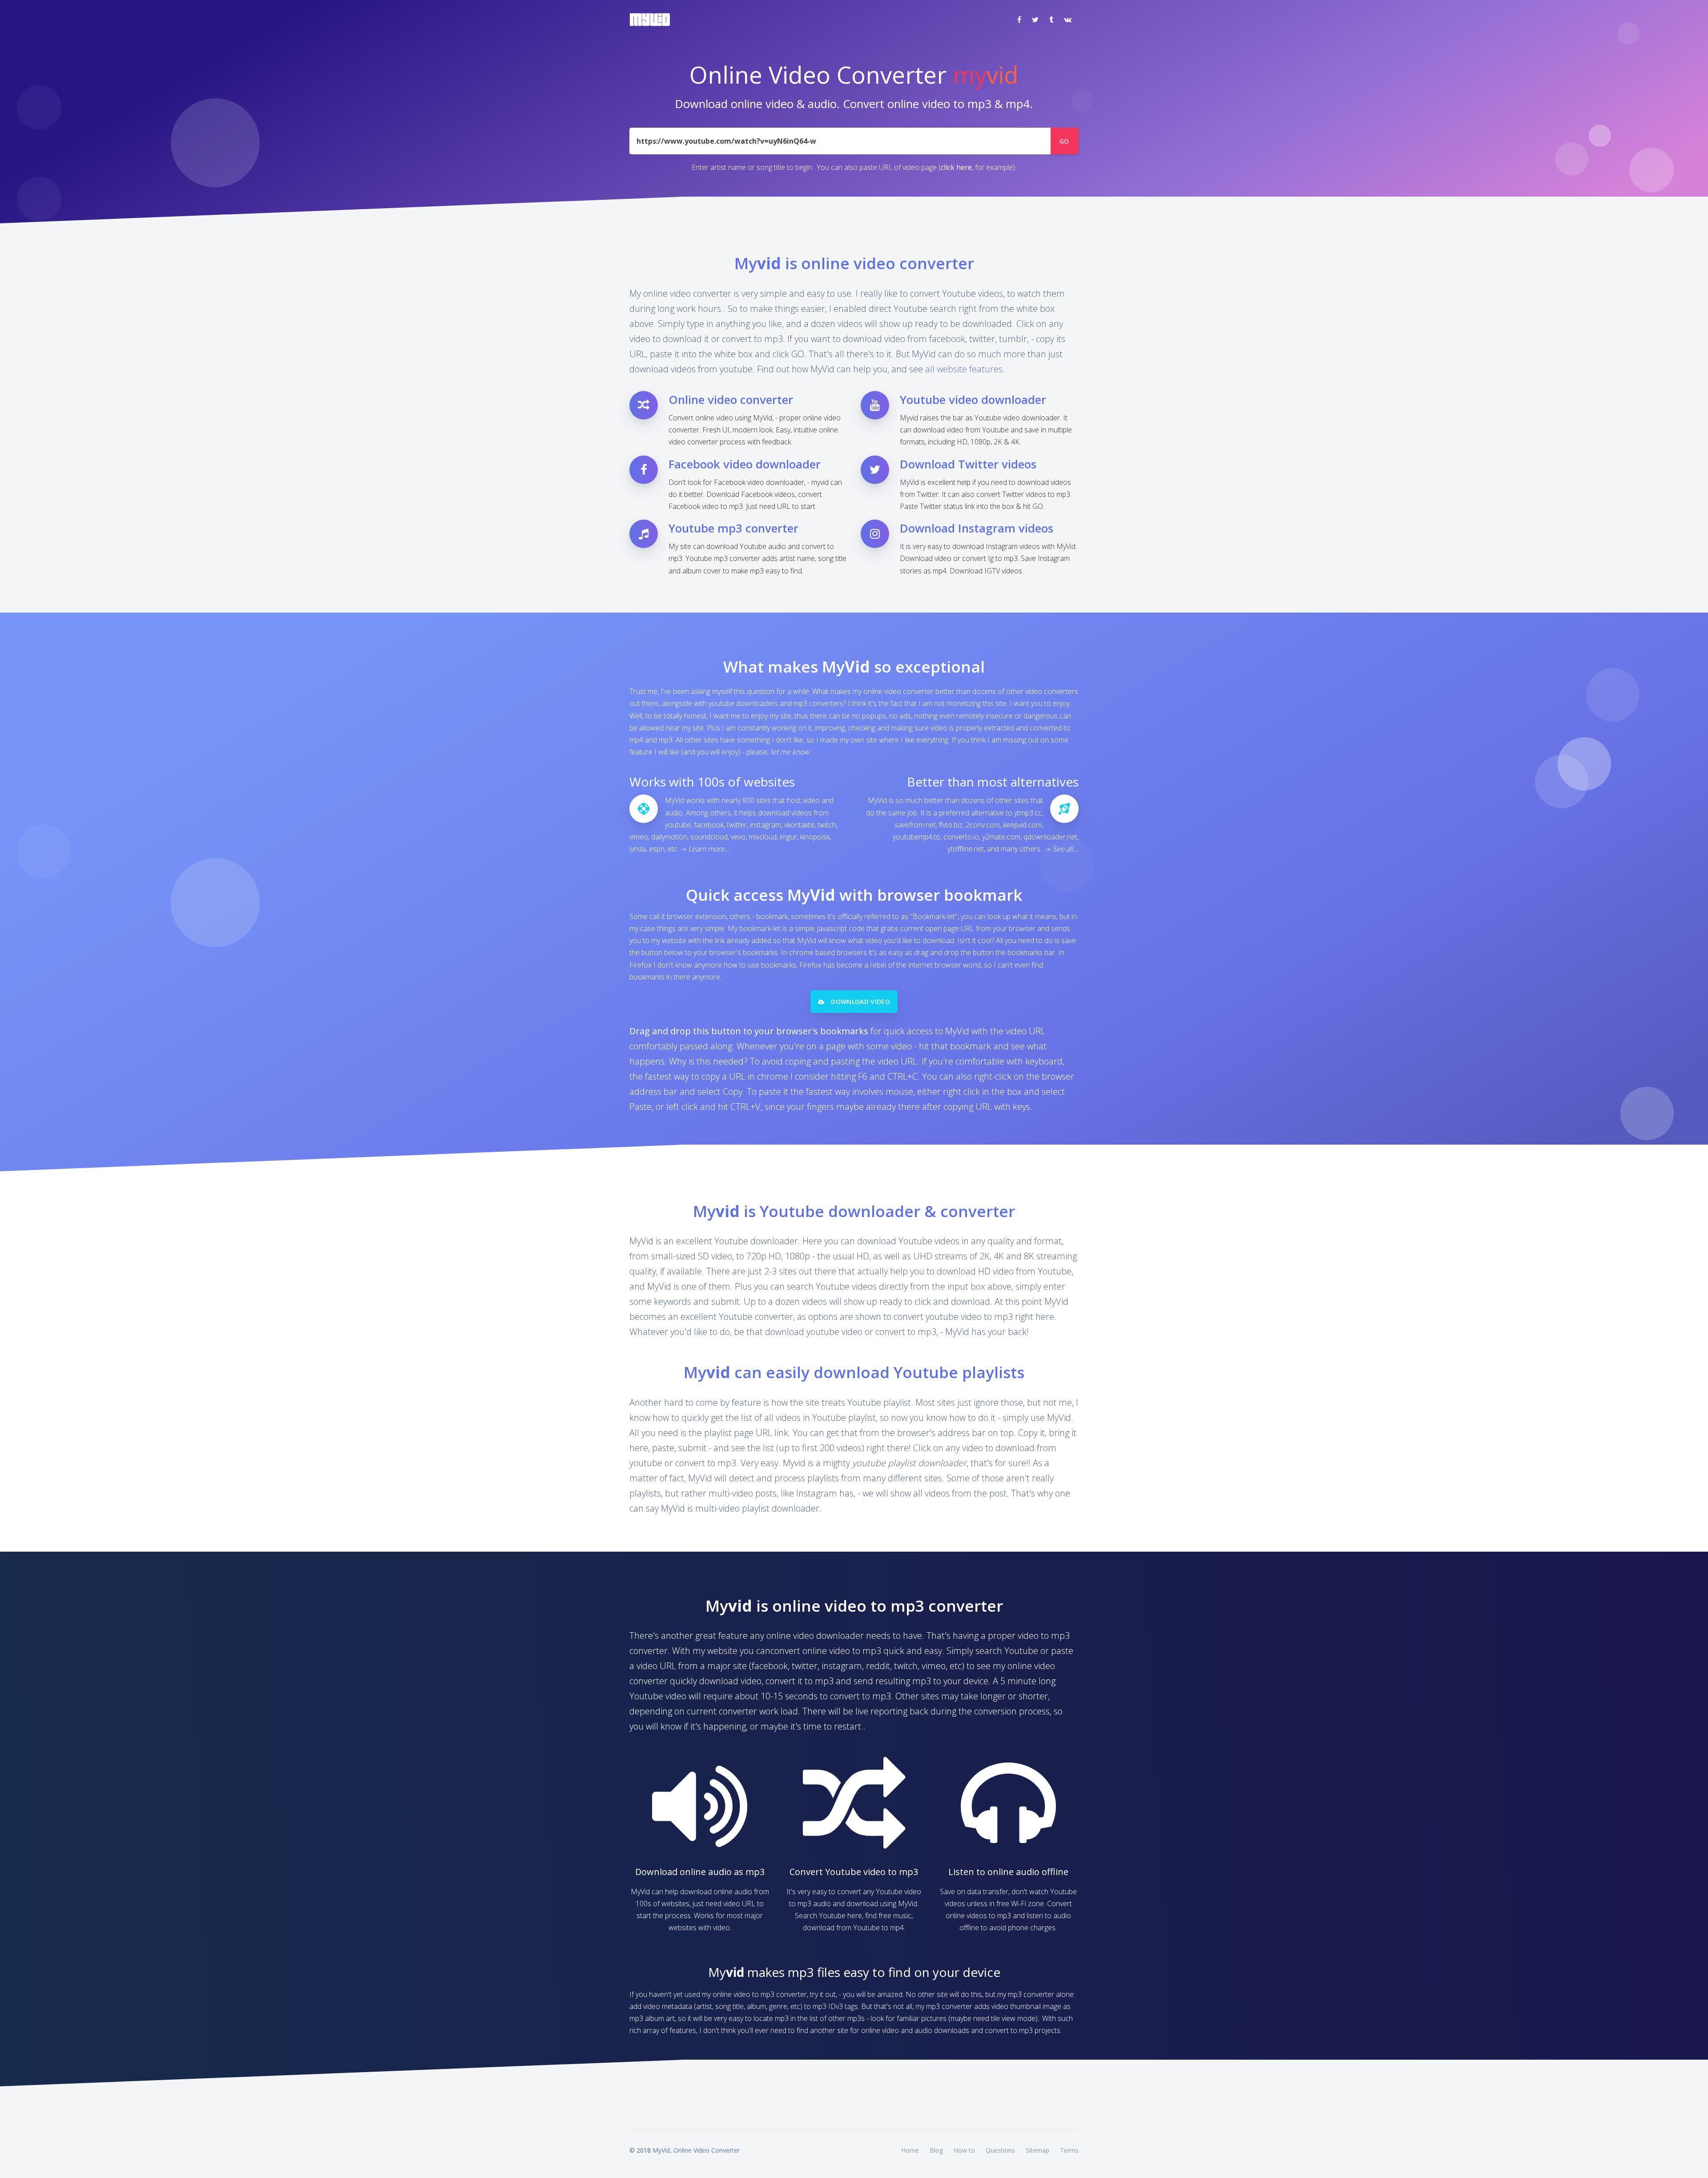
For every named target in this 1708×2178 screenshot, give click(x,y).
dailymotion (669, 837)
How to (964, 2150)
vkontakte (799, 825)
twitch (827, 825)
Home (910, 2150)
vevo (738, 837)
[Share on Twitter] (1035, 20)
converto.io (961, 837)
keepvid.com (1022, 825)
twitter (737, 825)
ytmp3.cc (1028, 813)
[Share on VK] (1068, 20)
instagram (765, 825)
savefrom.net (915, 825)
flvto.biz (951, 825)
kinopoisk (815, 837)
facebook (709, 825)
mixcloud (763, 837)
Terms (1069, 2150)
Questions (1000, 2150)
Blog (936, 2150)
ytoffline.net (966, 849)
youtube (678, 825)
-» (705, 849)
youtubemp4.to (916, 837)
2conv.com (983, 825)
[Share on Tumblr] (1051, 20)
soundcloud (709, 837)
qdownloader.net (1050, 837)
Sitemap (1037, 2150)
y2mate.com (1001, 837)
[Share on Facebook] (1019, 20)
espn (657, 849)
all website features (964, 369)
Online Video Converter (707, 2150)
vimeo (639, 837)
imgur (788, 837)
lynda (638, 849)
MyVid (661, 2150)
